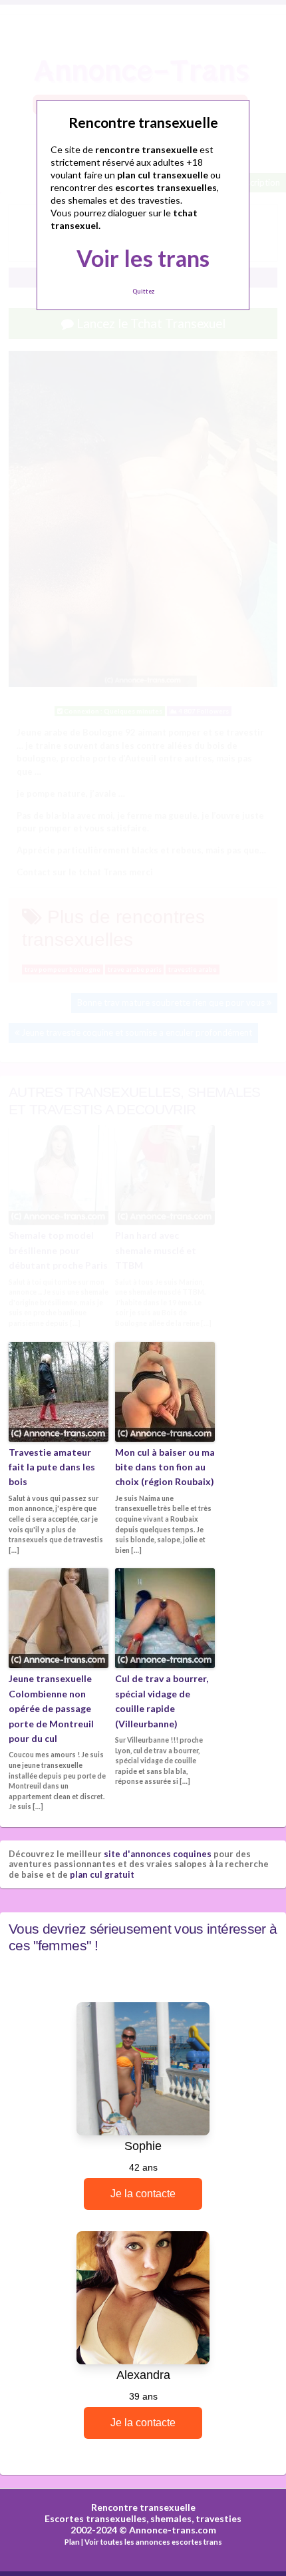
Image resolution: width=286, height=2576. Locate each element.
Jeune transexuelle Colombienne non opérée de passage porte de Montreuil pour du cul (51, 1708)
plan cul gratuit (102, 1874)
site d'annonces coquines (158, 1854)
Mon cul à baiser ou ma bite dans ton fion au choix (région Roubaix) (165, 1467)
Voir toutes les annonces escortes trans (153, 2542)
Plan (72, 2542)
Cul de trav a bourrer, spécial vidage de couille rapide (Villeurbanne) (162, 1701)
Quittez (143, 291)
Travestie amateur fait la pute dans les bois (52, 1467)
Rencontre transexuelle (143, 2507)
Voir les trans (143, 258)
